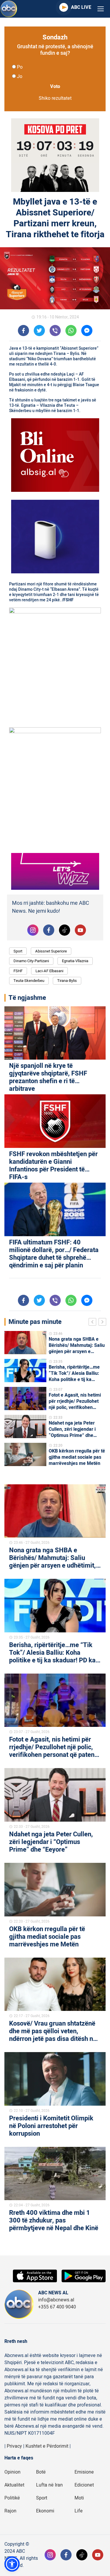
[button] (12, 2564)
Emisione (84, 2472)
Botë (41, 2472)
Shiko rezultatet (55, 98)
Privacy (14, 2446)
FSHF (18, 971)
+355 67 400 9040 (57, 2307)
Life (79, 2511)
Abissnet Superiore (51, 951)
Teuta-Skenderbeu (29, 981)
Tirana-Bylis (67, 981)
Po (20, 67)
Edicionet (84, 2485)
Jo (20, 77)
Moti (79, 2498)
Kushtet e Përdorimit (47, 2446)
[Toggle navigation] (101, 9)
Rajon (10, 2511)
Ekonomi (45, 2511)
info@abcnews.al (56, 2300)
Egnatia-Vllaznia (75, 961)
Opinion (12, 2472)
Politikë (12, 2498)
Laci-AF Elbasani (49, 971)
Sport (18, 951)
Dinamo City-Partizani (31, 961)
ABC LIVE (81, 7)
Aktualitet (14, 2485)
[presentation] (94, 1323)
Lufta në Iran (49, 2485)
